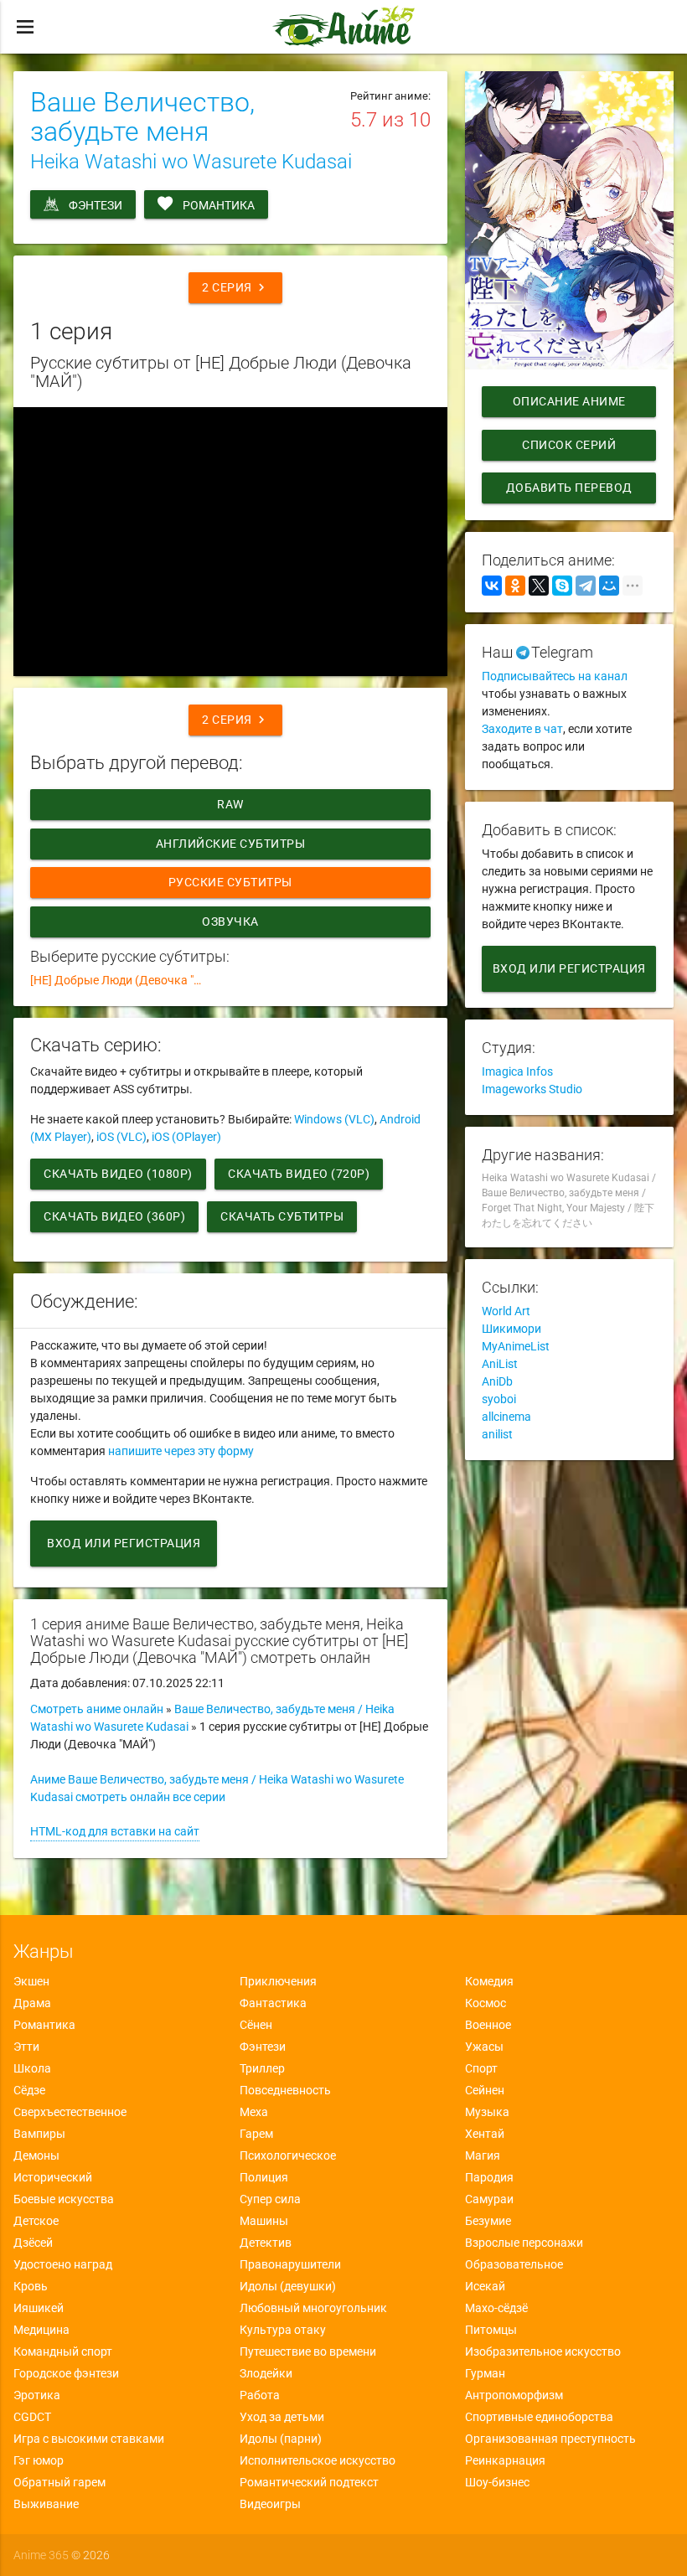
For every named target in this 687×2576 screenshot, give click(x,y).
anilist (497, 1434)
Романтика (219, 205)
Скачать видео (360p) (114, 1216)
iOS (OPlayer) (186, 1137)
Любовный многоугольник (313, 2308)
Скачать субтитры (282, 1216)
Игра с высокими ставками (89, 2439)
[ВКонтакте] (492, 586)
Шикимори (511, 1329)
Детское (36, 2221)
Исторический (53, 2177)
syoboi (499, 1399)
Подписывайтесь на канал (555, 676)
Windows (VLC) (334, 1119)
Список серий (569, 445)
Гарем (256, 2134)
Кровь (31, 2286)
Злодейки (266, 2373)
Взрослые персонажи (524, 2243)
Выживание (46, 2504)
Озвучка (231, 921)
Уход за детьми (282, 2417)
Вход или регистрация (124, 1543)
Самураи (489, 2199)
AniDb (497, 1381)
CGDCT (32, 2417)
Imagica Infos (517, 1071)
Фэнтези (96, 205)
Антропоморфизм (514, 2395)
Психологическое (288, 2155)
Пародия (489, 2177)
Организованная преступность (550, 2439)
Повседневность (285, 2090)
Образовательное (514, 2264)
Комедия (489, 1981)
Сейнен (485, 2090)
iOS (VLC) (121, 1137)
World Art (506, 1311)
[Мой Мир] (609, 586)
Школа (32, 2068)
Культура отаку (283, 2330)
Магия (483, 2155)
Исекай (485, 2286)
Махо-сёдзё (496, 2308)
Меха (254, 2112)
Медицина (41, 2330)
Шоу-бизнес (497, 2482)
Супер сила (270, 2199)
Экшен (31, 1981)
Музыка (487, 2112)
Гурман (485, 2373)
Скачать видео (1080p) (118, 1174)
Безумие (488, 2221)
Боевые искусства (64, 2199)
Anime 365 (41, 2555)
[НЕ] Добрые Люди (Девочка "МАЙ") (126, 980)
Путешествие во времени (308, 2351)
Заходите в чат (522, 729)
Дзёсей (33, 2243)
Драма (32, 2003)
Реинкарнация (505, 2460)
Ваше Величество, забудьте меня (142, 117)
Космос (486, 2003)
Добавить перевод (569, 488)
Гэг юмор (39, 2460)
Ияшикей (39, 2308)
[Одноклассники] (515, 586)
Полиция (264, 2177)
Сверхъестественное (70, 2112)
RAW (231, 804)
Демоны (36, 2155)
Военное (488, 2025)
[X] (539, 586)
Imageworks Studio (532, 1089)
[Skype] (562, 586)
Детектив (266, 2243)
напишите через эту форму (181, 1451)
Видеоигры (270, 2504)
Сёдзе (29, 2090)
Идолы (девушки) (288, 2286)
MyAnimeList (516, 1346)
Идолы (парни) (281, 2439)
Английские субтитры (231, 844)
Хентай (485, 2134)
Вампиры (39, 2134)
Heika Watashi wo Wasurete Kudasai (191, 162)
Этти (26, 2047)
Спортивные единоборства (539, 2417)
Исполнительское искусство (318, 2460)
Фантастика (273, 2003)
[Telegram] (586, 586)
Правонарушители (290, 2264)
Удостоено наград (63, 2264)
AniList (500, 1364)
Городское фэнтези (66, 2373)
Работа (260, 2395)
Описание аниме (569, 401)
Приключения (278, 1981)
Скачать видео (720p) (299, 1174)
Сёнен (256, 2025)
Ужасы (484, 2047)
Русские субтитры (230, 882)
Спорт (481, 2068)
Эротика (37, 2395)
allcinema (506, 1417)
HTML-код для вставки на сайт (115, 1831)
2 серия (235, 287)
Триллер (262, 2068)
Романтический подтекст (309, 2482)
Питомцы (491, 2330)
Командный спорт (63, 2351)
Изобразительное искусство (543, 2351)
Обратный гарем (59, 2482)
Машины (264, 2221)
